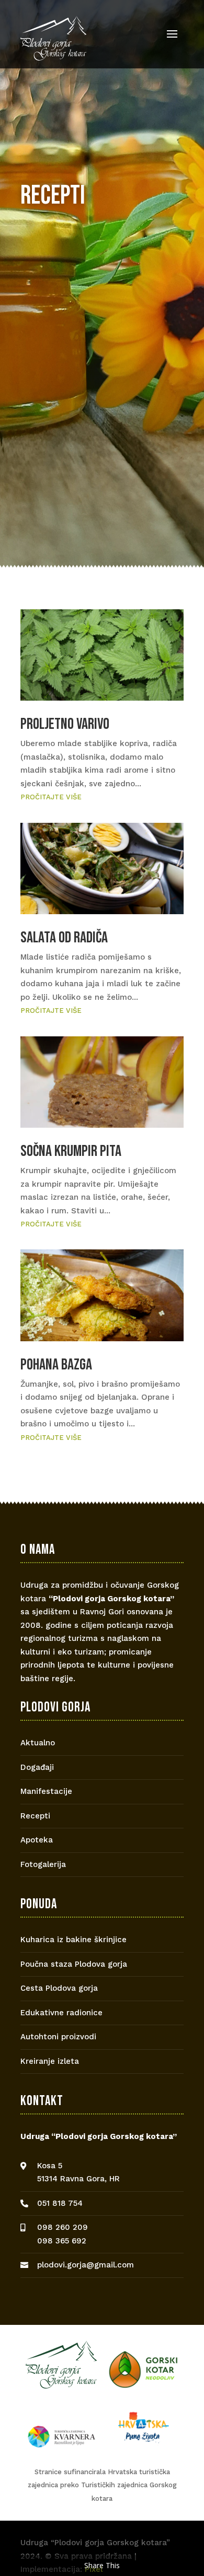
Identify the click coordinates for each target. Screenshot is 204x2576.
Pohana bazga (56, 1365)
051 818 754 (60, 2203)
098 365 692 (62, 2241)
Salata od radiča (64, 938)
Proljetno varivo (65, 724)
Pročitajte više (51, 797)
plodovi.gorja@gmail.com (86, 2265)
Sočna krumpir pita (71, 1151)
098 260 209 (63, 2227)
